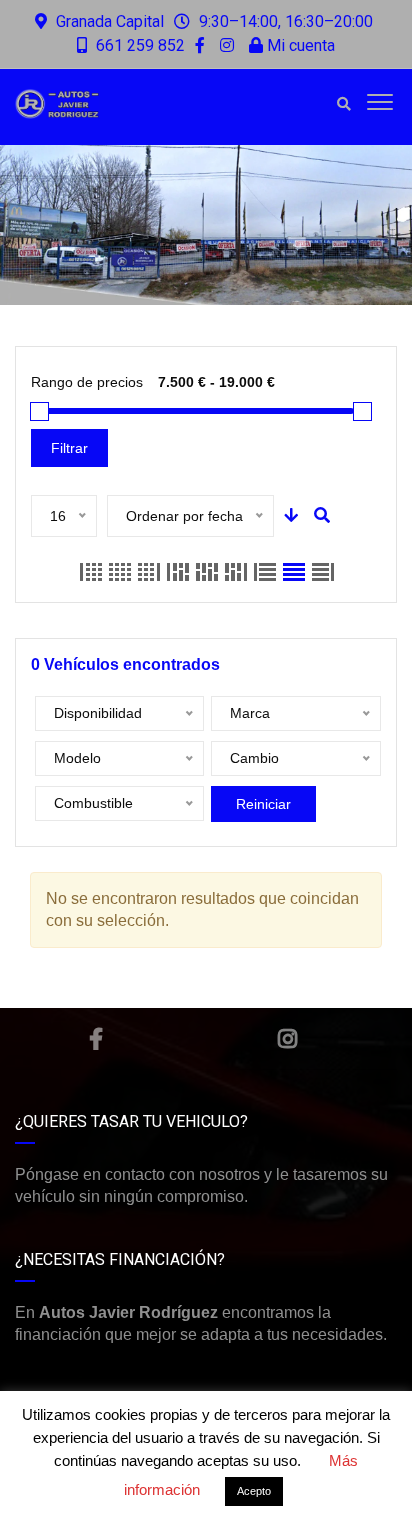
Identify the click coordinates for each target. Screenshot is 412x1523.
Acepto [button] (254, 1491)
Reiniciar (263, 804)
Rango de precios (87, 382)
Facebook (96, 1039)
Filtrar (69, 448)
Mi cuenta (299, 45)
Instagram (287, 1039)
